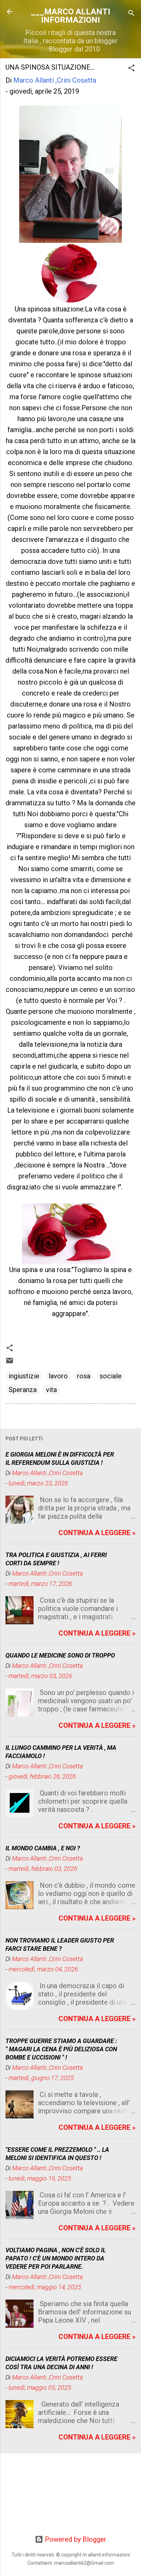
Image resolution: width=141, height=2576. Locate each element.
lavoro (58, 1376)
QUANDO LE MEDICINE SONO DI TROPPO (60, 1655)
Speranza (23, 1390)
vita (51, 1390)
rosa (84, 1376)
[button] (131, 69)
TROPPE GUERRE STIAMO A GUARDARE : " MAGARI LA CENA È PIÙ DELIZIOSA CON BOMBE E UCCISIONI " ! (61, 2049)
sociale (111, 1376)
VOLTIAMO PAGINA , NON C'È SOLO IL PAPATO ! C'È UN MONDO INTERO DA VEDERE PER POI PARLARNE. (56, 2258)
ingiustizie (24, 1376)
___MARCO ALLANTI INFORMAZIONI (70, 16)
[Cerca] (131, 14)
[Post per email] (10, 1362)
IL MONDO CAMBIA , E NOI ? (43, 1848)
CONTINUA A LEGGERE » (97, 1533)
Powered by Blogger (75, 2539)
